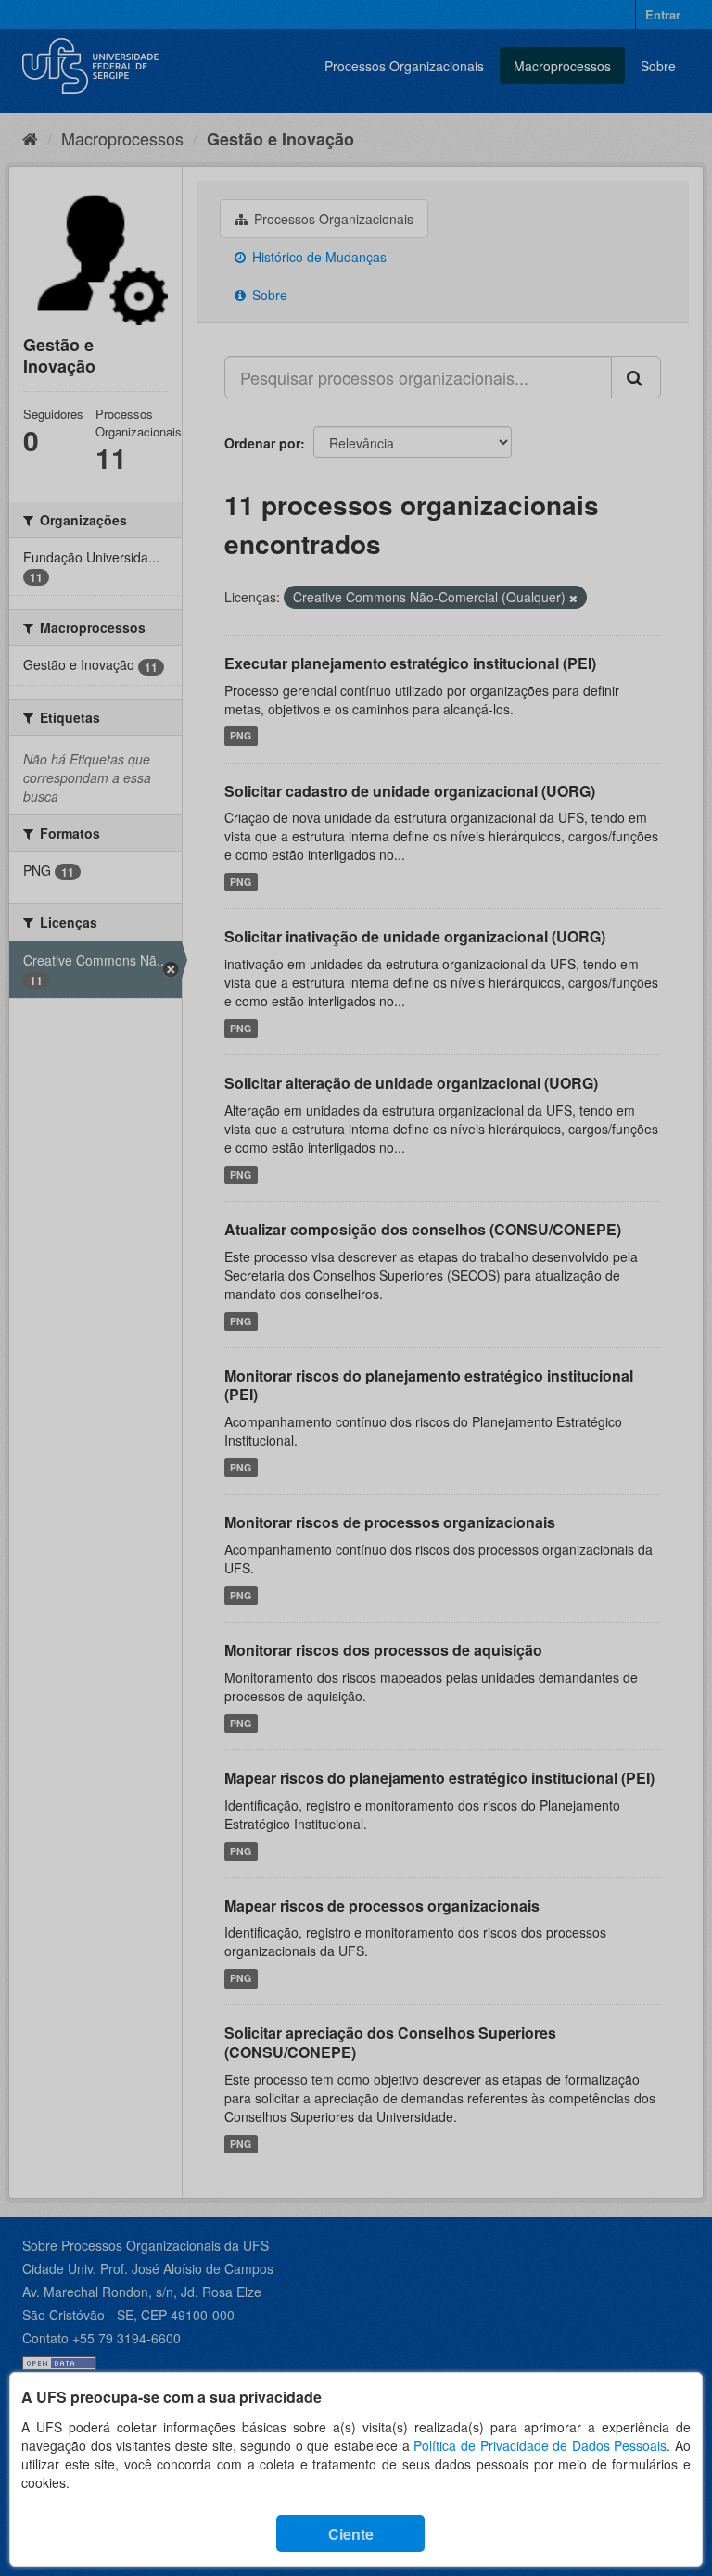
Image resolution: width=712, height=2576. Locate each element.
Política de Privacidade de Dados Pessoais (540, 2445)
